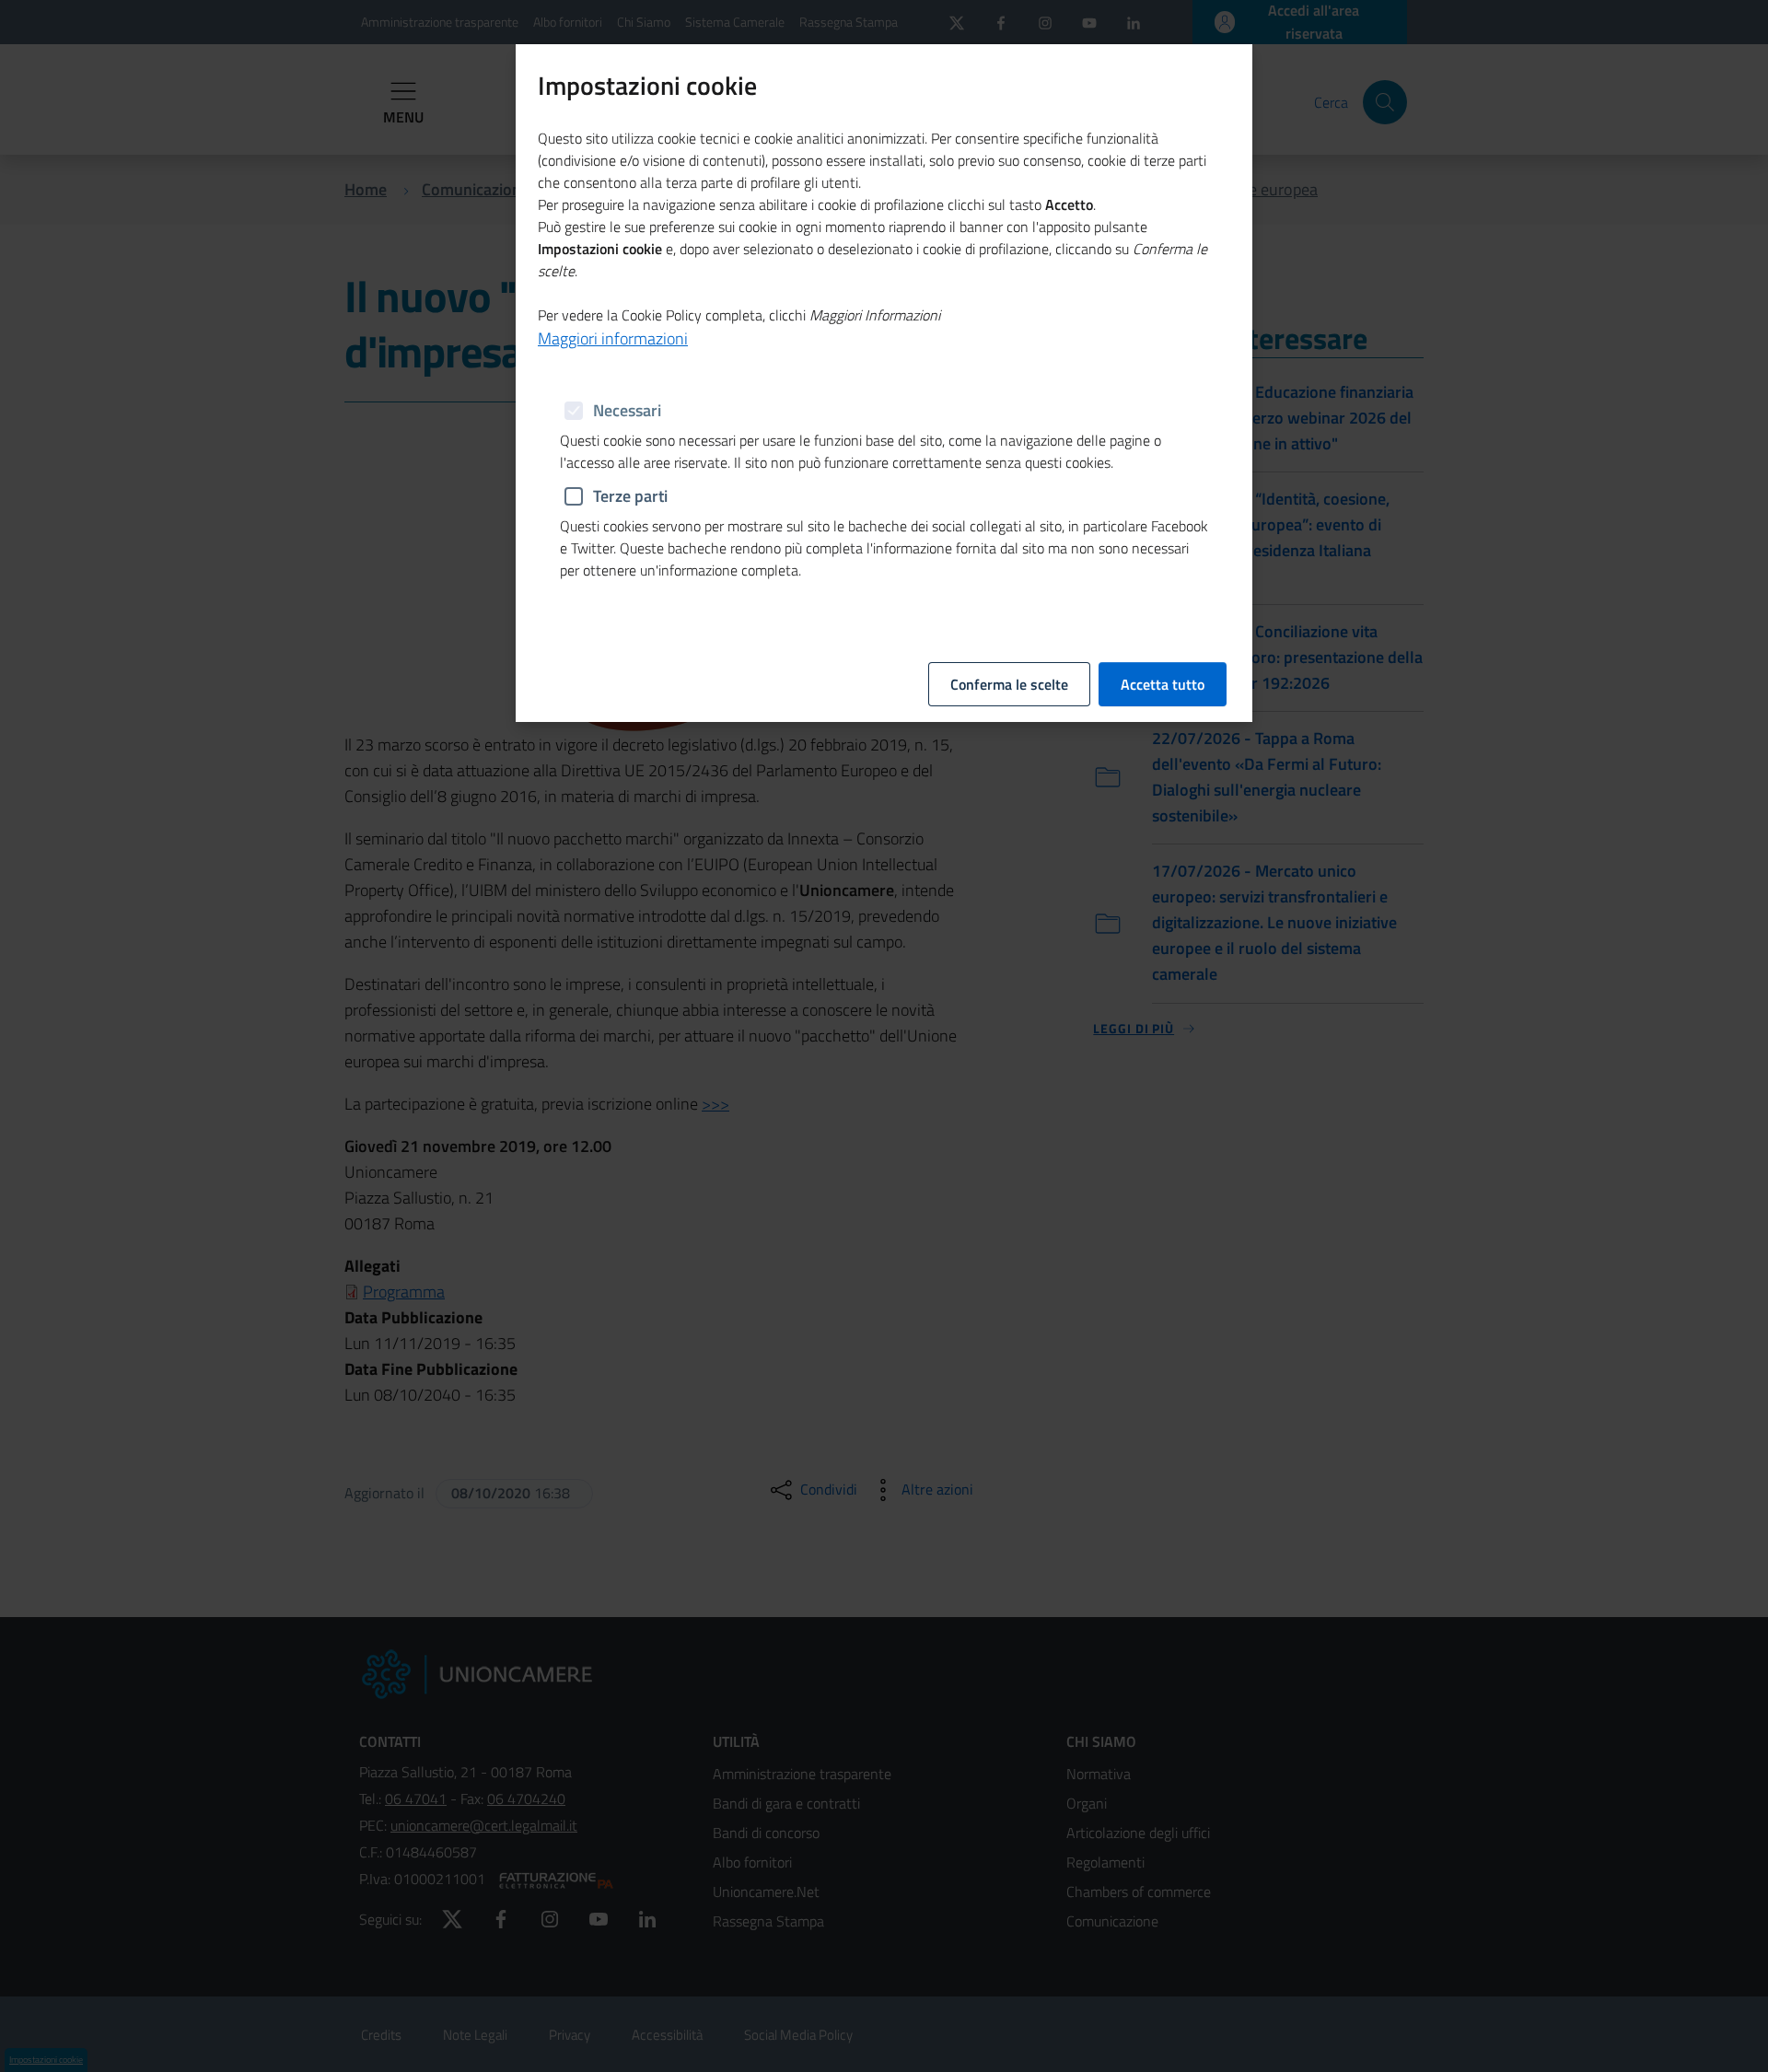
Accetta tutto (1163, 684)
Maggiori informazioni (613, 338)
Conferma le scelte (1009, 684)
